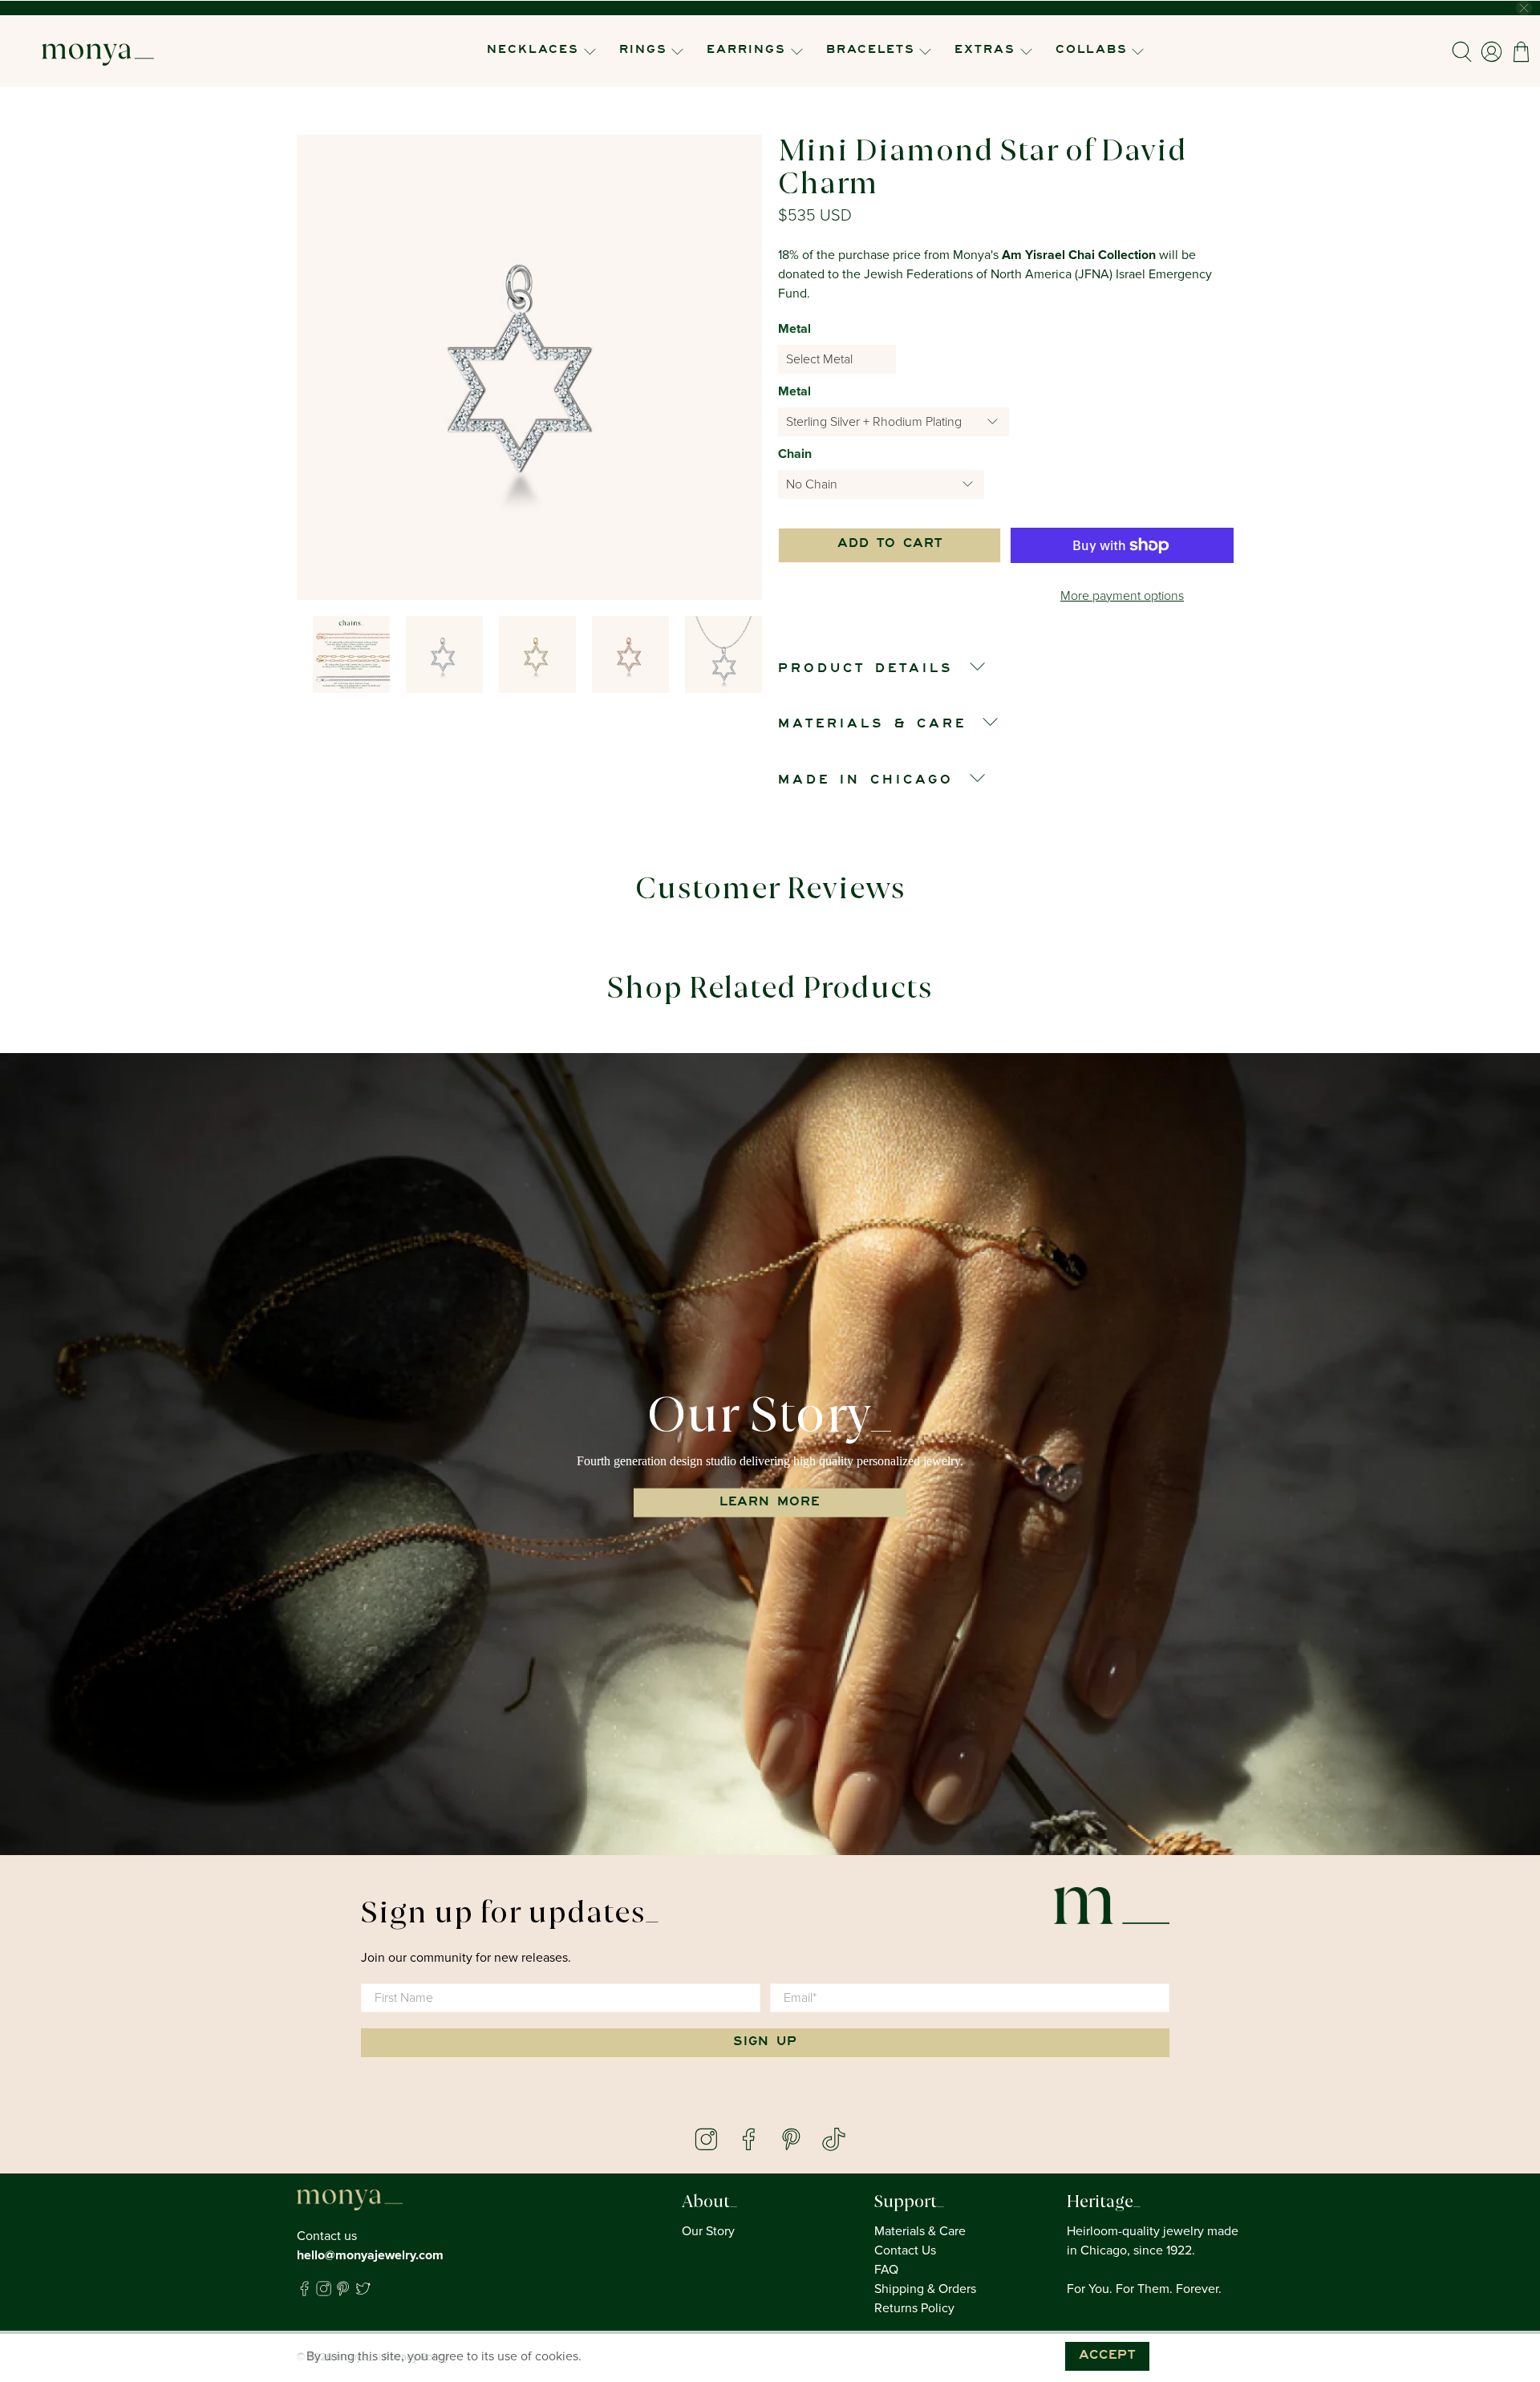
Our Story (708, 2231)
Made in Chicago (866, 781)
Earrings (746, 51)
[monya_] (98, 51)
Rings (643, 51)
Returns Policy (914, 2308)
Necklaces (533, 51)
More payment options (1122, 596)
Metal (794, 329)
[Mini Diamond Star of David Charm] (529, 367)
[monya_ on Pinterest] (343, 2292)
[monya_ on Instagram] (324, 2292)
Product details (866, 670)
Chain (795, 454)
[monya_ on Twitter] (363, 2292)
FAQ (886, 2270)
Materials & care (872, 725)
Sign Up (765, 2043)
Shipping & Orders (925, 2289)
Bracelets (871, 51)
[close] (1524, 8)
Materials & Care (920, 2231)
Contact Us (905, 2250)
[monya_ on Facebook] (304, 2292)
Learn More (770, 1503)
